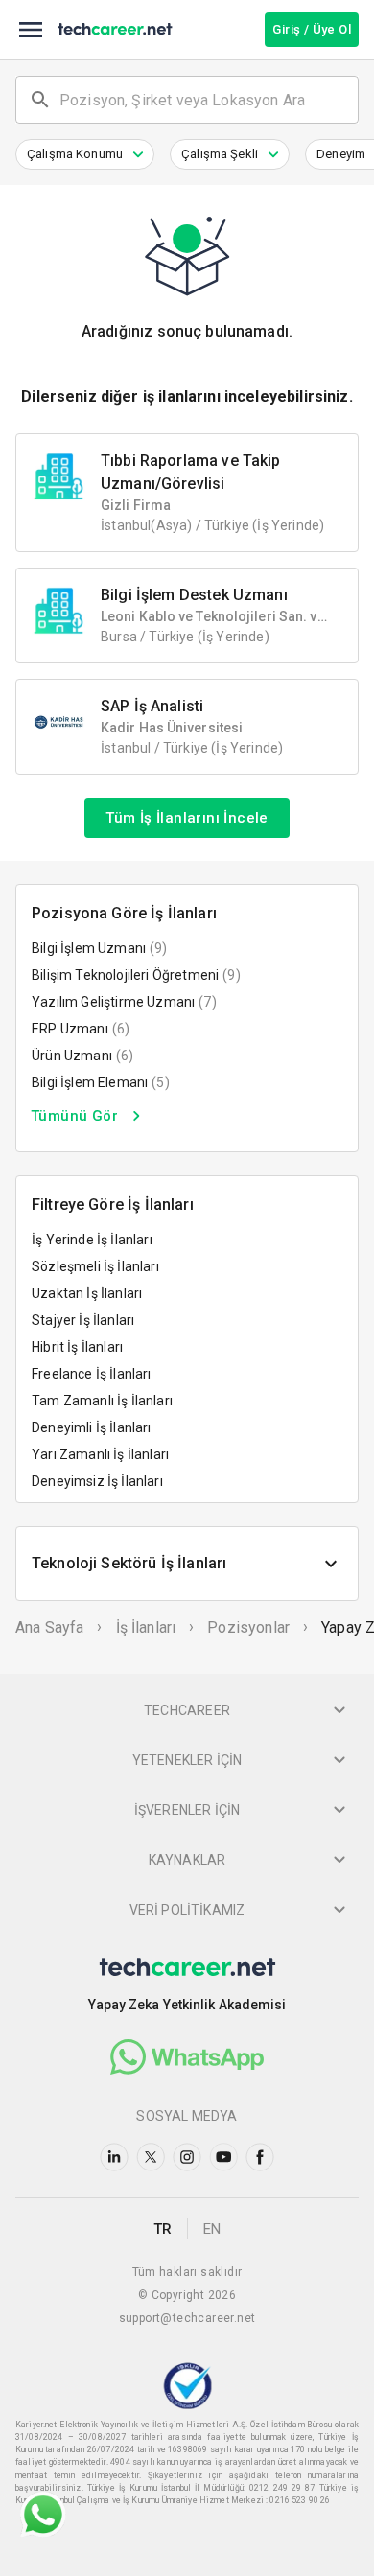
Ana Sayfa (49, 1627)
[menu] (31, 30)
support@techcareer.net (187, 2318)
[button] (85, 154)
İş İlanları (146, 1627)
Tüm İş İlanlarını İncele (187, 818)
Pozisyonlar (248, 1627)
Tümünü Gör (74, 1116)
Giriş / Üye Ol (312, 29)
